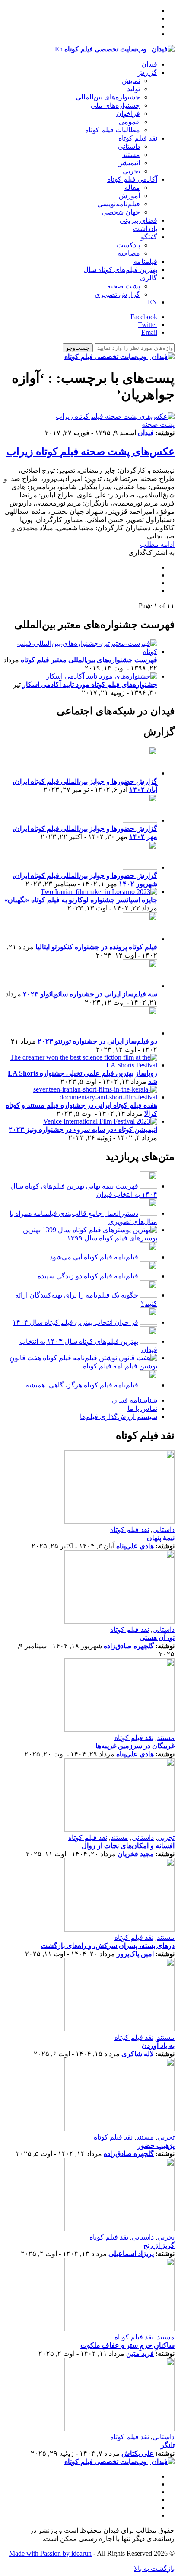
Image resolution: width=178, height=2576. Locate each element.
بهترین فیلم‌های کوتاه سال (120, 270)
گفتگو (149, 237)
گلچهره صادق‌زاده (129, 1646)
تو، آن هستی (157, 1638)
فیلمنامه (145, 261)
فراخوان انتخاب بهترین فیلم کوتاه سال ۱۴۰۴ (75, 1322)
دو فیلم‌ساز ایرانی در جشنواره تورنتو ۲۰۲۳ (97, 1041)
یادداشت (145, 229)
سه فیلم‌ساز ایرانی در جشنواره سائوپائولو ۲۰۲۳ (90, 994)
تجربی (131, 171)
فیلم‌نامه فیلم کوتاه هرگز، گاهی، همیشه (82, 1385)
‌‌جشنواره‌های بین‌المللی (108, 97)
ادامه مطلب (157, 544)
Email (149, 332)
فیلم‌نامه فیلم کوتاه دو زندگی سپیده (88, 1276)
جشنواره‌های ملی (115, 105)
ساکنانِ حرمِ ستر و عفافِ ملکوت (127, 2345)
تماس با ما (142, 1408)
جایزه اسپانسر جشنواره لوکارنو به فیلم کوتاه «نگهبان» (81, 900)
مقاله (132, 187)
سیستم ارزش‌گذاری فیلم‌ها (119, 1417)
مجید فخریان (136, 1854)
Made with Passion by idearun (50, 2553)
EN (153, 302)
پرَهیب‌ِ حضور (156, 2145)
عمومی (129, 122)
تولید (133, 89)
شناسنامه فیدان (135, 1400)
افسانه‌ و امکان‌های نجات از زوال (128, 1846)
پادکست (128, 245)
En (59, 49)
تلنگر (168, 2445)
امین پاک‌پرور (135, 1954)
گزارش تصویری (117, 294)
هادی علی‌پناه (135, 1546)
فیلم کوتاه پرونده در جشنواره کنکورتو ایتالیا (96, 947)
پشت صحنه (124, 286)
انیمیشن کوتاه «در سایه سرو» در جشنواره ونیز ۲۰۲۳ (83, 1129)
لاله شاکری (138, 2054)
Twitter (148, 325)
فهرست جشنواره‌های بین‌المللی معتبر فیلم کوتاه (89, 660)
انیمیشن (129, 163)
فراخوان (128, 114)
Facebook (144, 317)
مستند (131, 155)
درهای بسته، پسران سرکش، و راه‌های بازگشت (108, 1946)
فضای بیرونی (138, 220)
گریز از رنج (159, 2245)
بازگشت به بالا (154, 2568)
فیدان (149, 64)
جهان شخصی (121, 212)
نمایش (131, 81)
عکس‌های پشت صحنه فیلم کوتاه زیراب (91, 452)
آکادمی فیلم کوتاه (132, 179)
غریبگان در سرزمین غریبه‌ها (135, 1746)
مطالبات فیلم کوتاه (113, 130)
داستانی (129, 146)
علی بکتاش (138, 2453)
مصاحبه (129, 253)
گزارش (147, 72)
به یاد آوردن (158, 2046)
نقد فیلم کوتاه (138, 138)
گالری (149, 278)
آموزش (129, 196)
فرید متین (140, 2353)
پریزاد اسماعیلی (131, 2254)
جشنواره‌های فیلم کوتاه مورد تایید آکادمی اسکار (90, 684)
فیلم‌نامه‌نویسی (119, 204)
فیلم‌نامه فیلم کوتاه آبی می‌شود (94, 1257)
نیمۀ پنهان (161, 1538)
